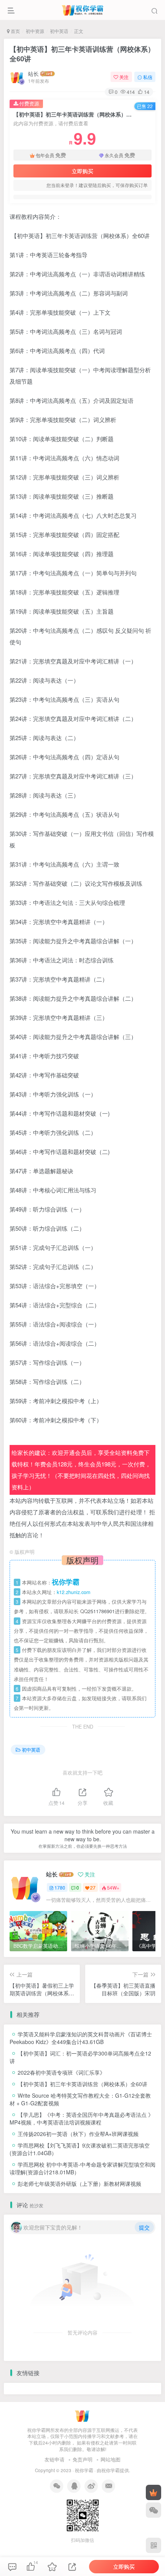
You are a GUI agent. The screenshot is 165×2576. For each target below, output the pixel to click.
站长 (33, 74)
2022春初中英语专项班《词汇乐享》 (61, 2072)
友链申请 (54, 2459)
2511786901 (101, 1611)
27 (93, 1887)
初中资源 (35, 31)
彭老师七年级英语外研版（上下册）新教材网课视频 (79, 2184)
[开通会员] (153, 2492)
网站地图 (111, 2459)
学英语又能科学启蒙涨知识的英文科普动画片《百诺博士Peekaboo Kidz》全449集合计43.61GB (81, 2038)
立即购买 (82, 171)
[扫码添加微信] (153, 2510)
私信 (148, 77)
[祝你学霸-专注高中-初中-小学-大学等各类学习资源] (83, 2414)
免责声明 (82, 2459)
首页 (15, 31)
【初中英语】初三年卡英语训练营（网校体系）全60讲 (82, 54)
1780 (60, 1887)
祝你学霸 (84, 2470)
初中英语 (59, 31)
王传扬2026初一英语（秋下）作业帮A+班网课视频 (78, 2134)
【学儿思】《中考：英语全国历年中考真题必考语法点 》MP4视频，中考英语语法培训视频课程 (82, 2118)
